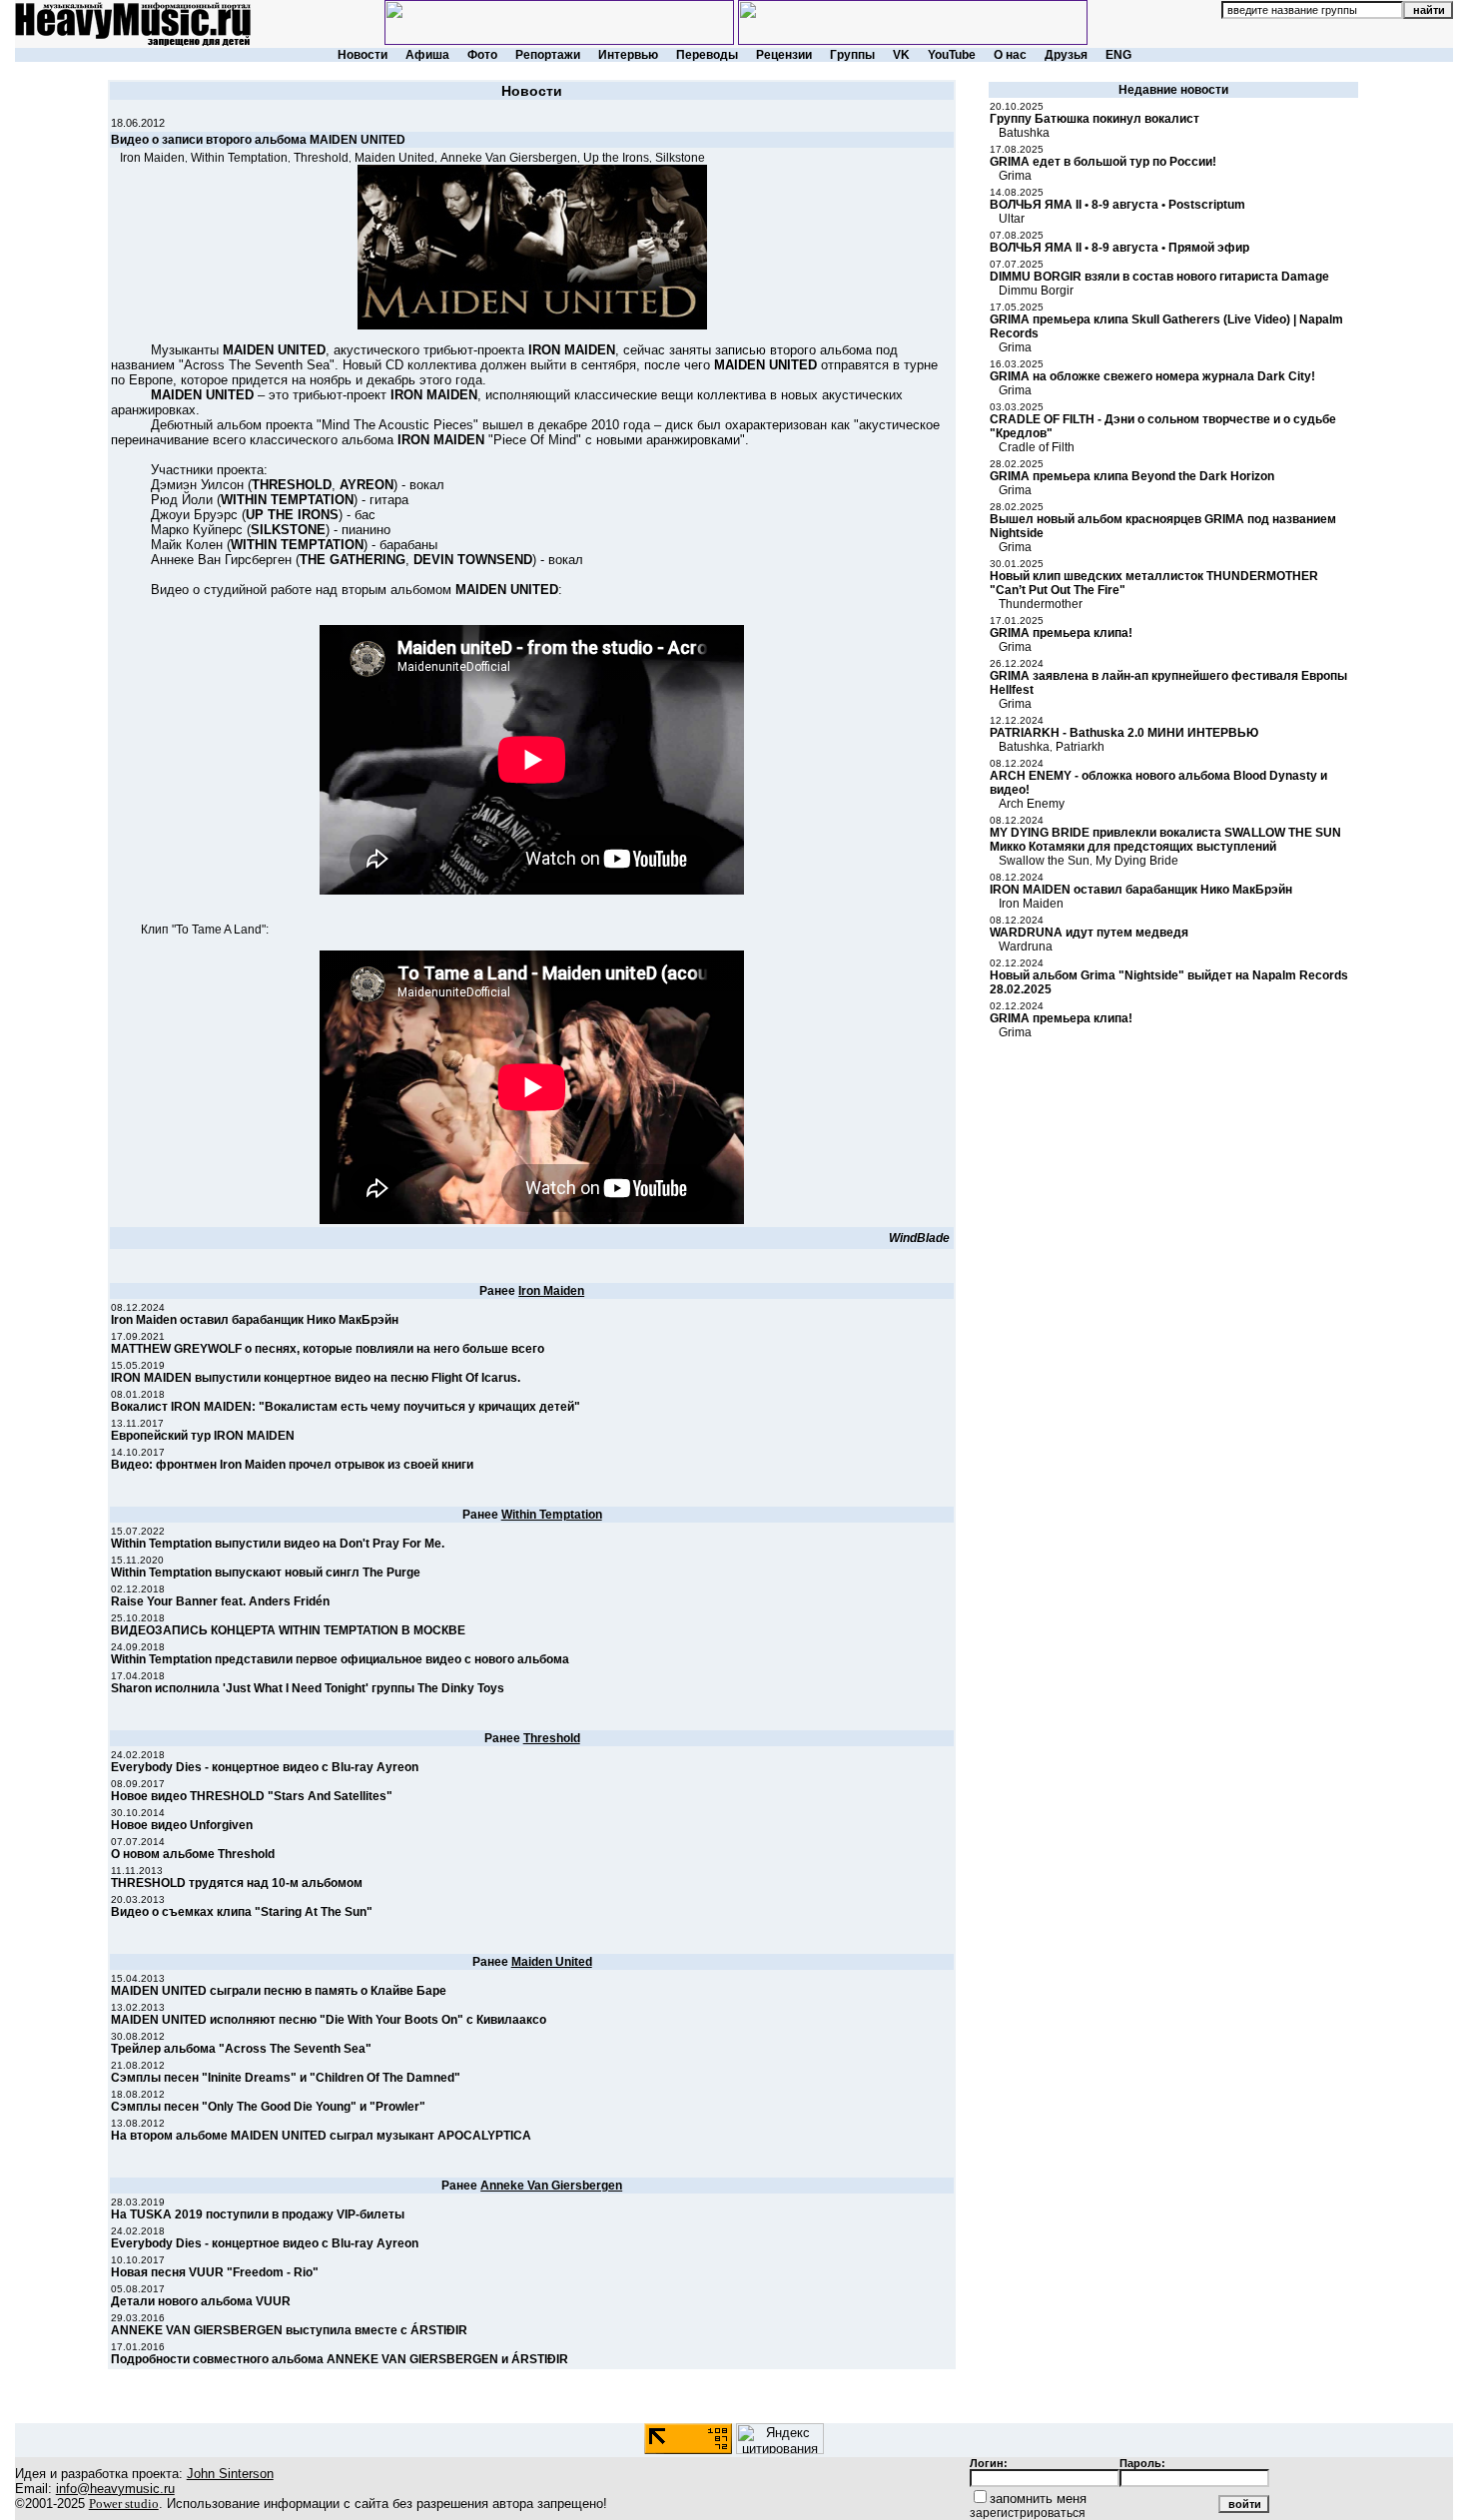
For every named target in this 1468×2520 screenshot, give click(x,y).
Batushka (1024, 133)
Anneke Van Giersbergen (509, 158)
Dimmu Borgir (1036, 291)
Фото (482, 55)
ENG (1118, 55)
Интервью (628, 55)
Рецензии (784, 55)
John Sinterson (230, 2474)
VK (901, 55)
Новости (363, 55)
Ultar (1012, 219)
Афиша (427, 55)
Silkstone (680, 158)
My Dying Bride (1137, 861)
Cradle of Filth (1037, 447)
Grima (1015, 176)
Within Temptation (239, 158)
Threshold (321, 158)
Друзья (1066, 55)
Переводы (707, 55)
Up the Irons (616, 158)
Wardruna (1026, 946)
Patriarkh (1080, 747)
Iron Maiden (152, 158)
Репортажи (548, 55)
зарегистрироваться (1028, 2513)
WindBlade (919, 1238)
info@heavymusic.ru (115, 2489)
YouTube (952, 55)
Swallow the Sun (1044, 861)
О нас (1010, 55)
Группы (852, 55)
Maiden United (394, 158)
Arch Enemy (1032, 804)
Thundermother (1041, 604)
